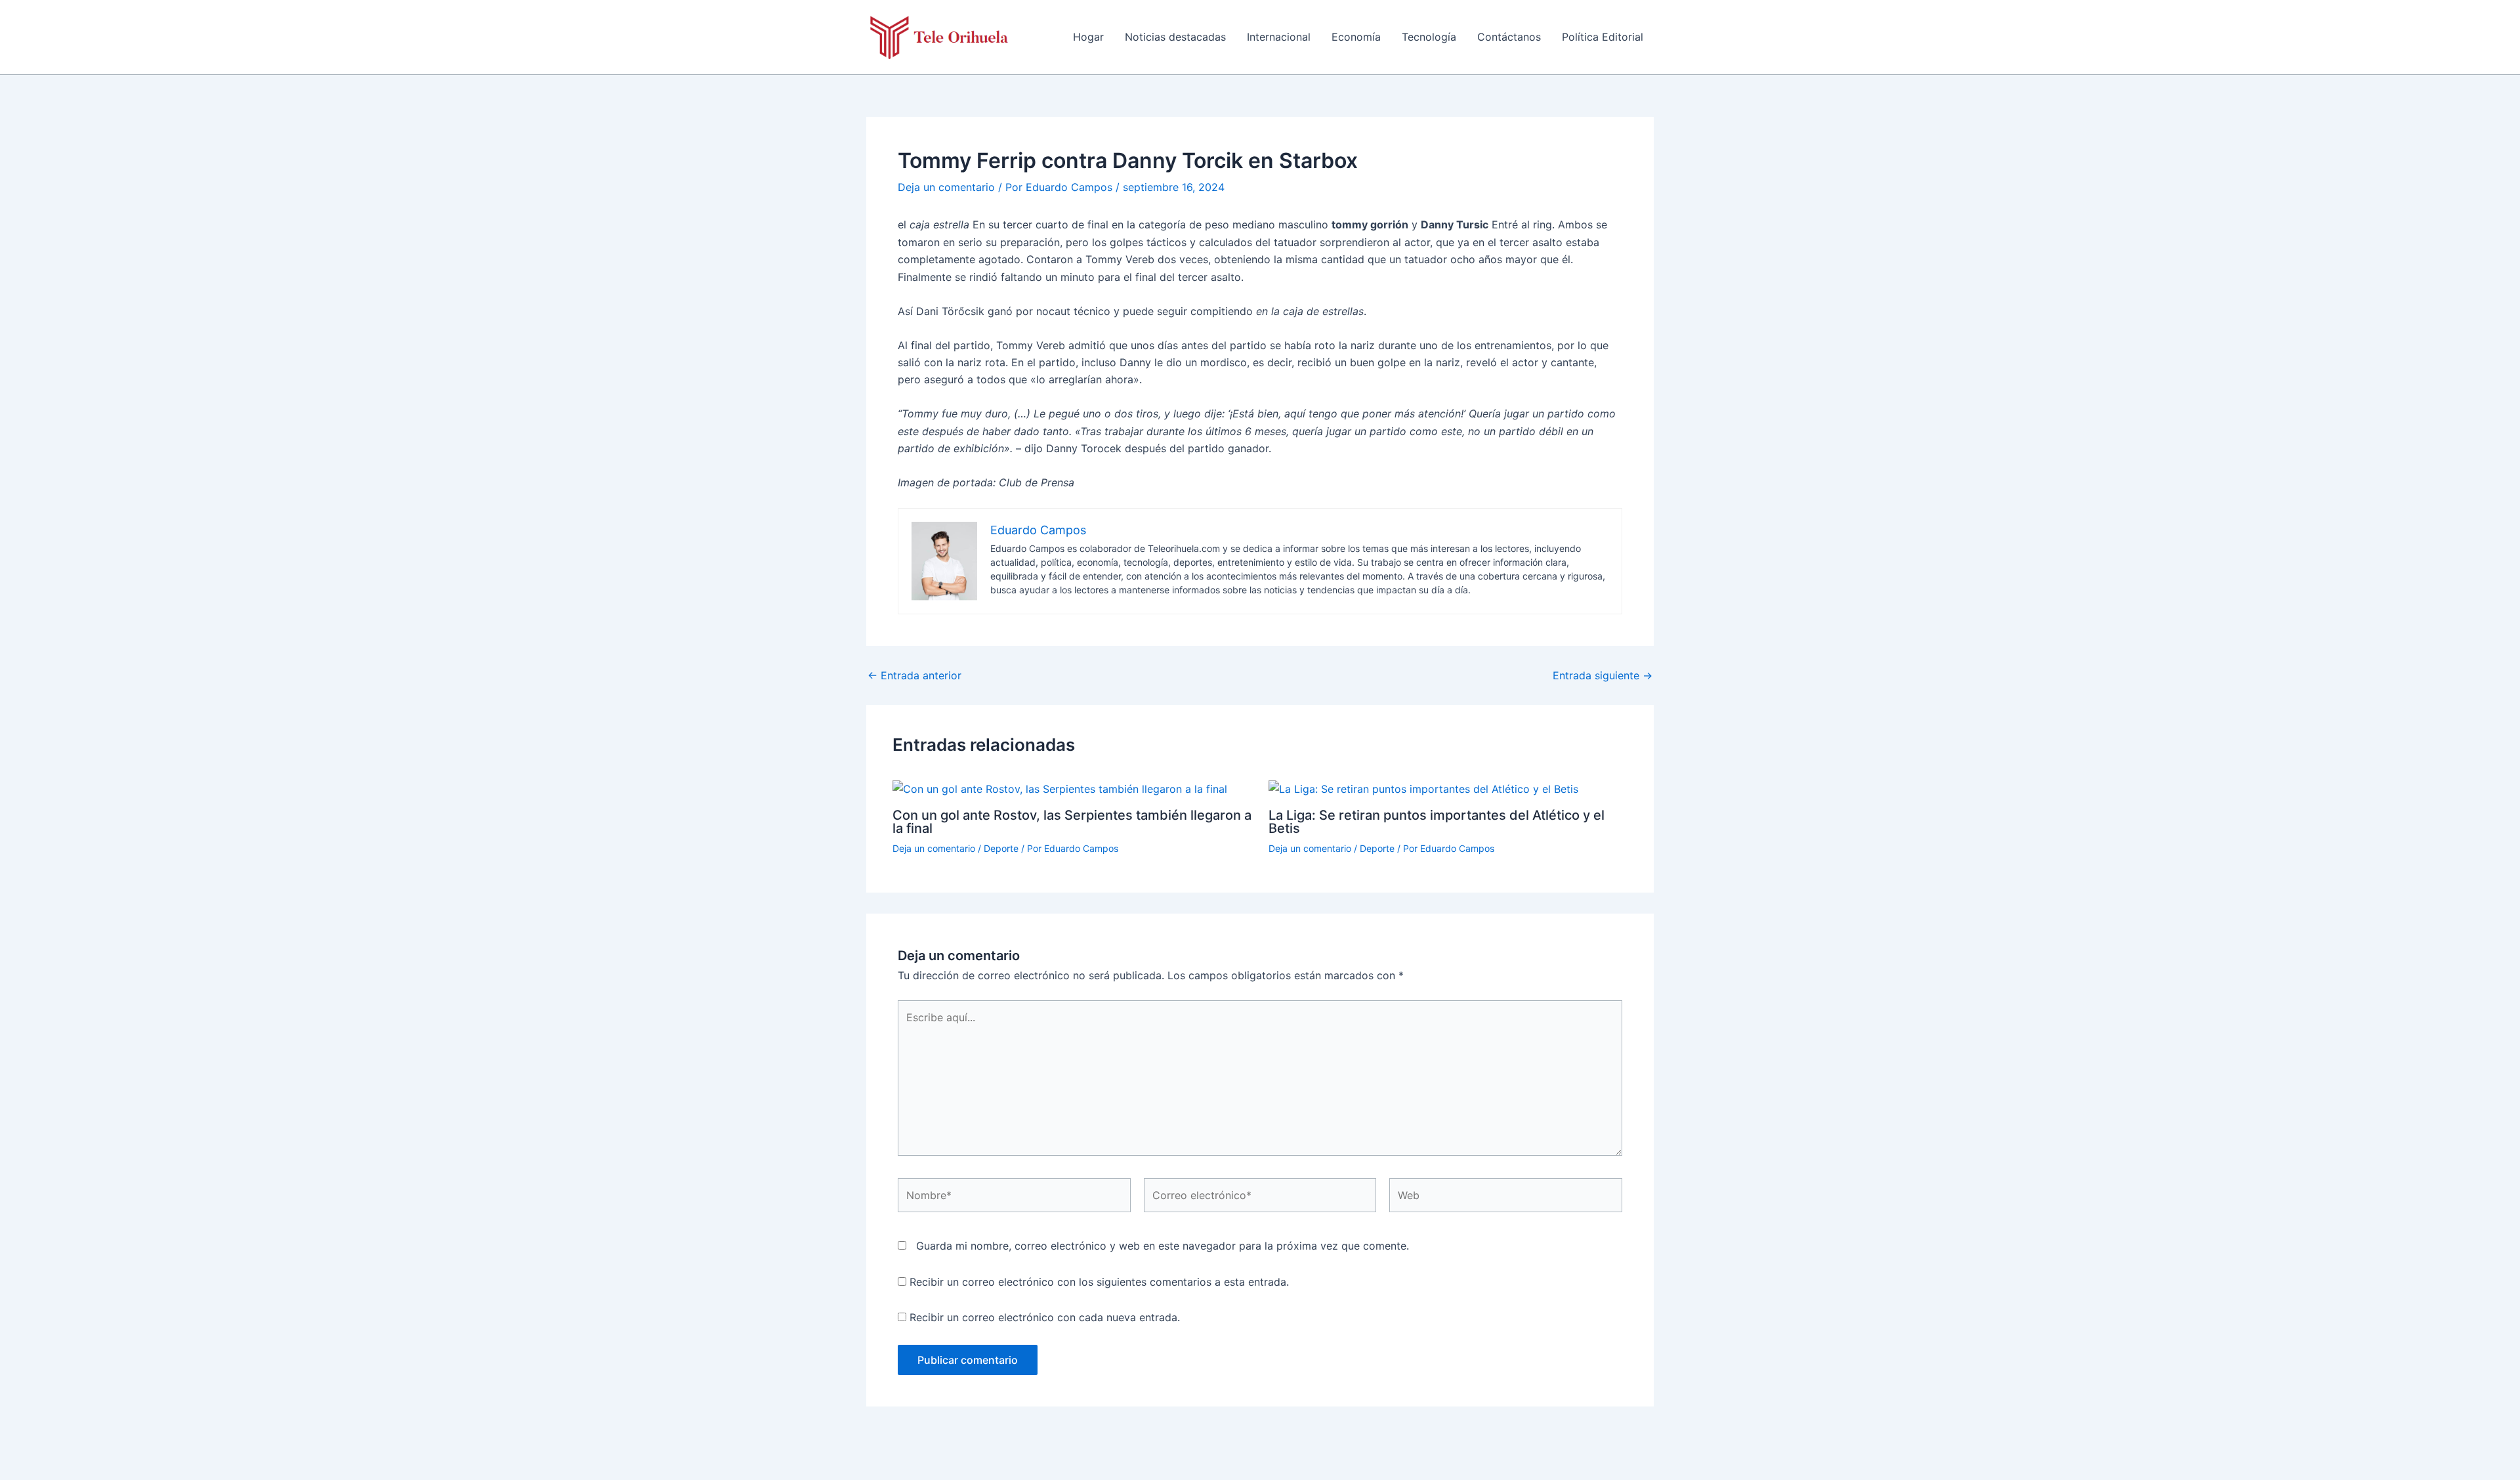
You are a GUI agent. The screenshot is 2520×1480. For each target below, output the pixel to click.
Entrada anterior (914, 675)
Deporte (1001, 848)
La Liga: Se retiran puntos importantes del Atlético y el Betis (1437, 822)
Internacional (1279, 37)
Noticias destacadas (1175, 37)
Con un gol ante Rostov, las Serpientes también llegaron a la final (1072, 822)
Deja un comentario (946, 187)
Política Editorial (1603, 37)
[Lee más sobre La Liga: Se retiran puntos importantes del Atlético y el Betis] (1423, 788)
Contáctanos (1509, 37)
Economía (1356, 37)
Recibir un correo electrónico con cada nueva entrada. (1045, 1317)
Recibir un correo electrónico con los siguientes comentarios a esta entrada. (1099, 1282)
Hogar (1088, 37)
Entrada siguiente (1603, 675)
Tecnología (1429, 37)
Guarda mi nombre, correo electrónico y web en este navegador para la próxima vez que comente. (1163, 1246)
